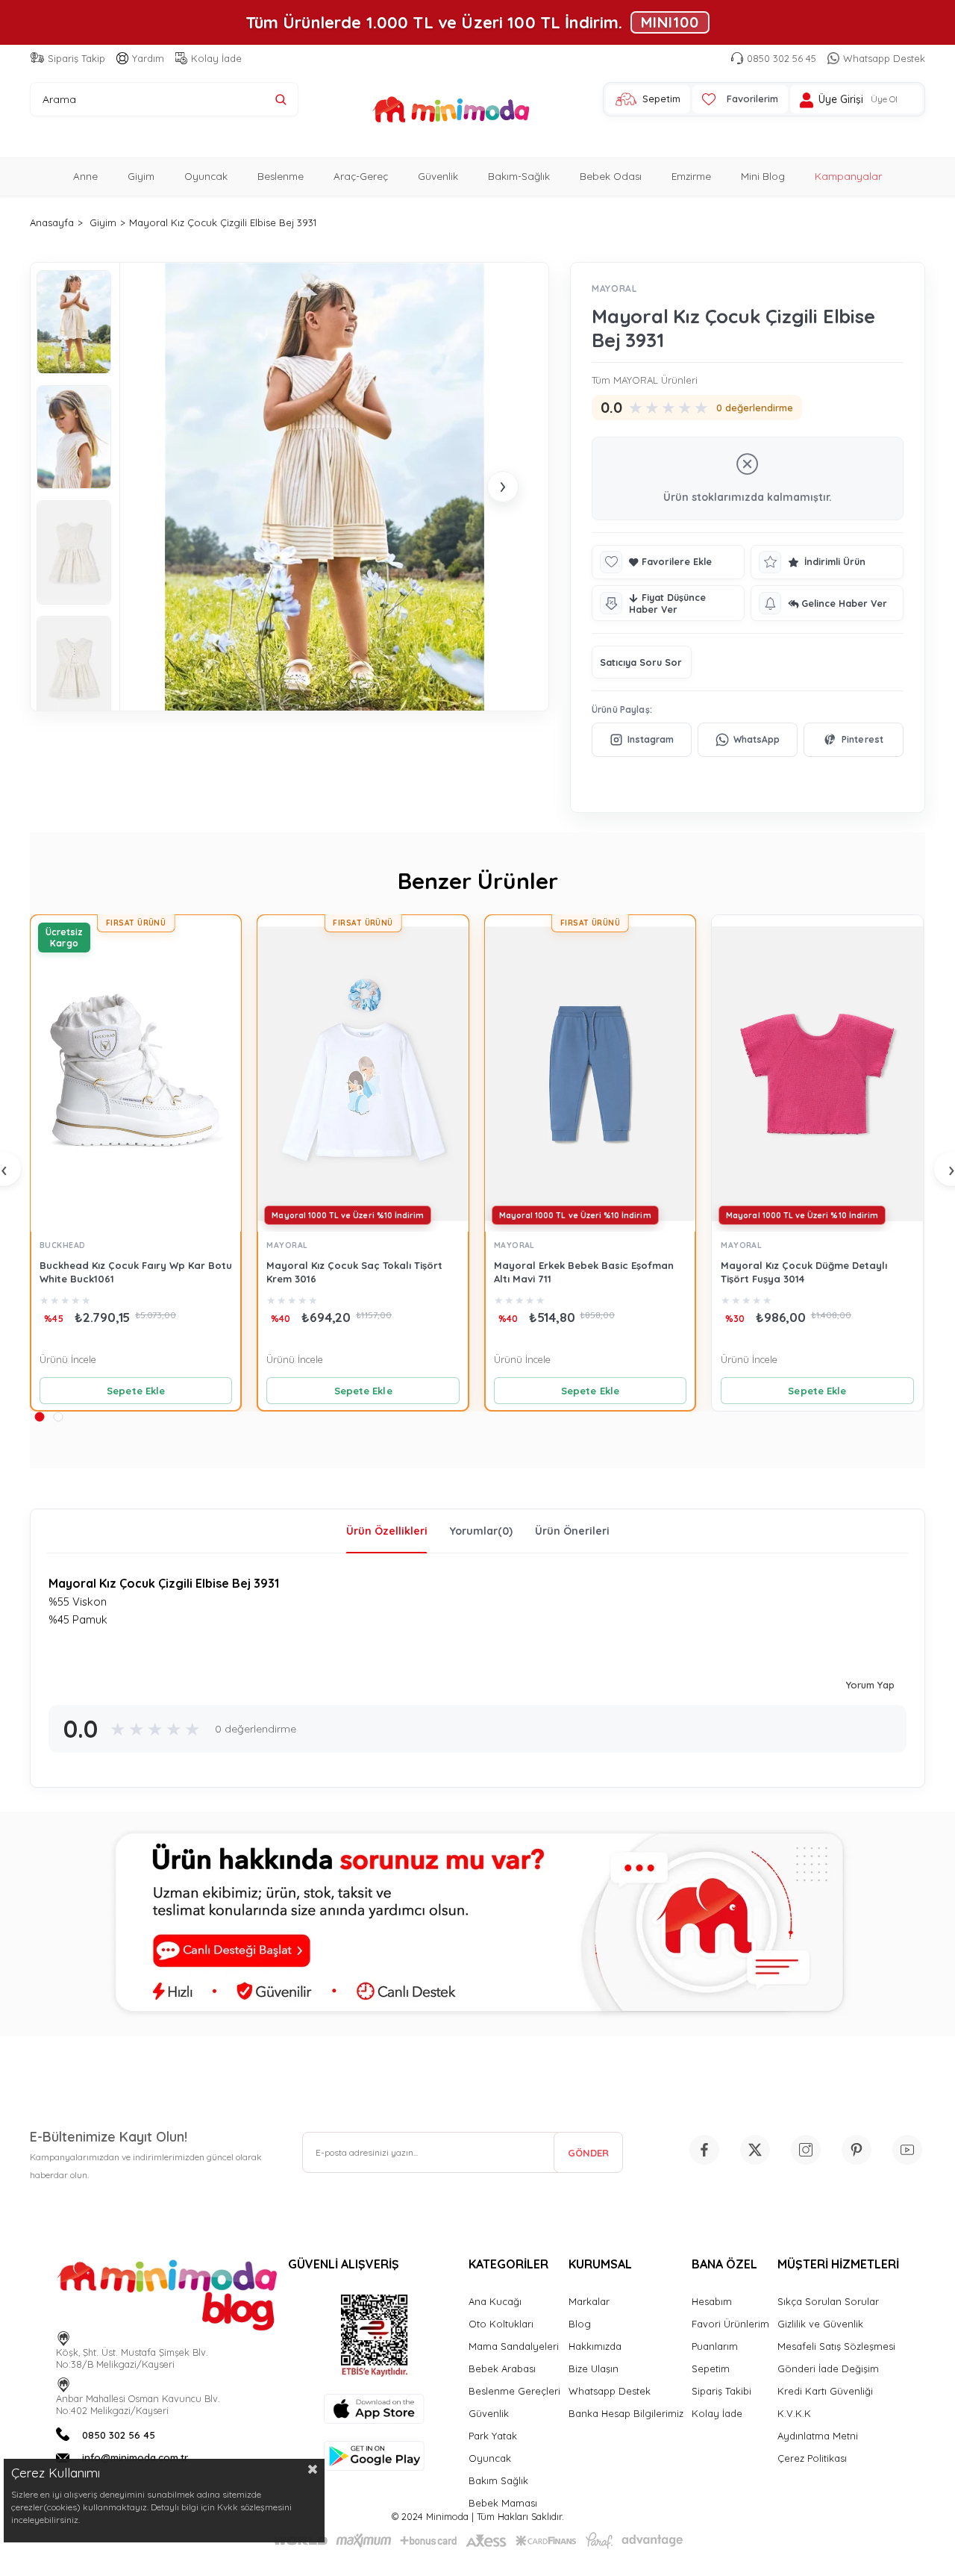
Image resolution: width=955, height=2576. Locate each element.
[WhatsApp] (748, 740)
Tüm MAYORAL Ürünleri (645, 380)
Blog (580, 2324)
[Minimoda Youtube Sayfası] (907, 2150)
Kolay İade (216, 58)
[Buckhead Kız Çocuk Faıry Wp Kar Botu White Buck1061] (136, 1073)
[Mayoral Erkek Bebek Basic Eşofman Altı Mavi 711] (590, 1073)
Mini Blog (763, 176)
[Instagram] (642, 740)
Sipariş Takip (76, 58)
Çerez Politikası (812, 2458)
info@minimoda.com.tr (135, 2457)
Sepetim (711, 2368)
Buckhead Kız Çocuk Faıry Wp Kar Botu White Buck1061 (136, 1272)
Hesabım (712, 2301)
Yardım (148, 58)
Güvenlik (438, 176)
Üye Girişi (841, 100)
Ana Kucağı (495, 2301)
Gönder (588, 2153)
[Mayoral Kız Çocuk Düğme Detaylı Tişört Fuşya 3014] (817, 1073)
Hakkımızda (595, 2346)
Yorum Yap (870, 1685)
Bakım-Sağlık (519, 176)
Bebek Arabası (502, 2368)
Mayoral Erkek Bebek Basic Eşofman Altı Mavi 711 (584, 1272)
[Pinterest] (854, 740)
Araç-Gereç (361, 176)
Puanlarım (715, 2346)
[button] (39, 1416)
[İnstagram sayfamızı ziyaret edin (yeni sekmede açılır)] (806, 2150)
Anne (85, 176)
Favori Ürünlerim (730, 2324)
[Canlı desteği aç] (477, 1924)
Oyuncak (206, 176)
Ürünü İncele (68, 1359)
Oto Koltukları (501, 2324)
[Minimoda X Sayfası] (755, 2150)
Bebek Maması (503, 2503)
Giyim (141, 176)
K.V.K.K (794, 2413)
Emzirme (691, 176)
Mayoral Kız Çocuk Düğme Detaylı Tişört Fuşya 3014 (804, 1272)
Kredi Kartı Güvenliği (825, 2391)
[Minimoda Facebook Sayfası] (704, 2150)
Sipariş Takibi (721, 2391)
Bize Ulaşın (594, 2368)
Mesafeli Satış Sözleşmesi (836, 2346)
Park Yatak (493, 2436)
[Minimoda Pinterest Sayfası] (857, 2150)
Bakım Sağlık (498, 2480)
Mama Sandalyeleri (514, 2346)
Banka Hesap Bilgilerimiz (626, 2413)
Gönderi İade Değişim (828, 2368)
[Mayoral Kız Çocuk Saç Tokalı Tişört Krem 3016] (363, 1073)
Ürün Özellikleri (387, 1531)
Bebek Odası (611, 176)
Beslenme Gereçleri (514, 2391)
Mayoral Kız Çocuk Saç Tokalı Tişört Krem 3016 (354, 1272)
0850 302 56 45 (782, 58)
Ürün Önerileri (572, 1531)
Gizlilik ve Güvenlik (820, 2324)
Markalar (589, 2301)
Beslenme (281, 176)
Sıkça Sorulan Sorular (828, 2301)
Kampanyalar (848, 176)
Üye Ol (884, 99)
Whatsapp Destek (884, 58)
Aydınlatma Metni (818, 2436)
